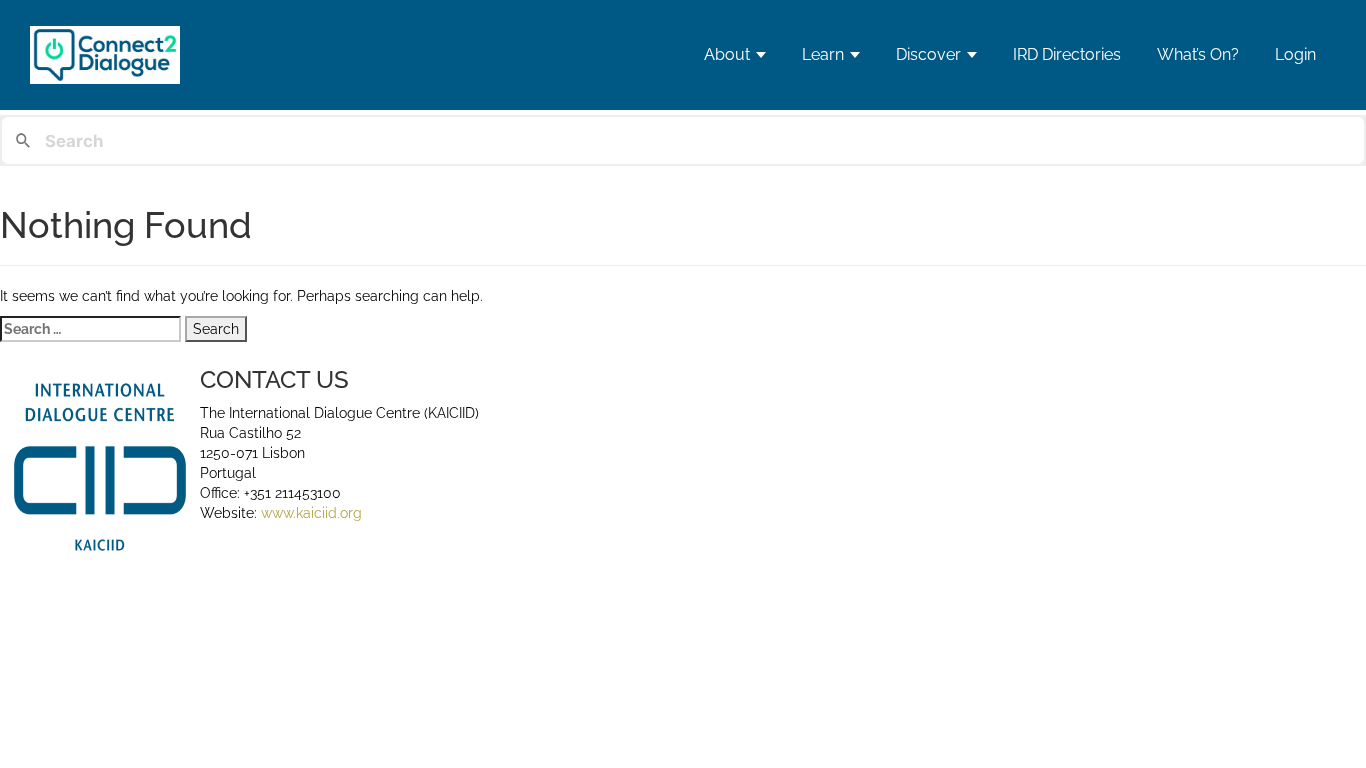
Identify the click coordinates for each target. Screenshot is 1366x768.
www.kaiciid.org (309, 513)
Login (1295, 54)
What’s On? (1198, 54)
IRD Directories (1067, 54)
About (727, 54)
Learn (823, 54)
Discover (928, 54)
